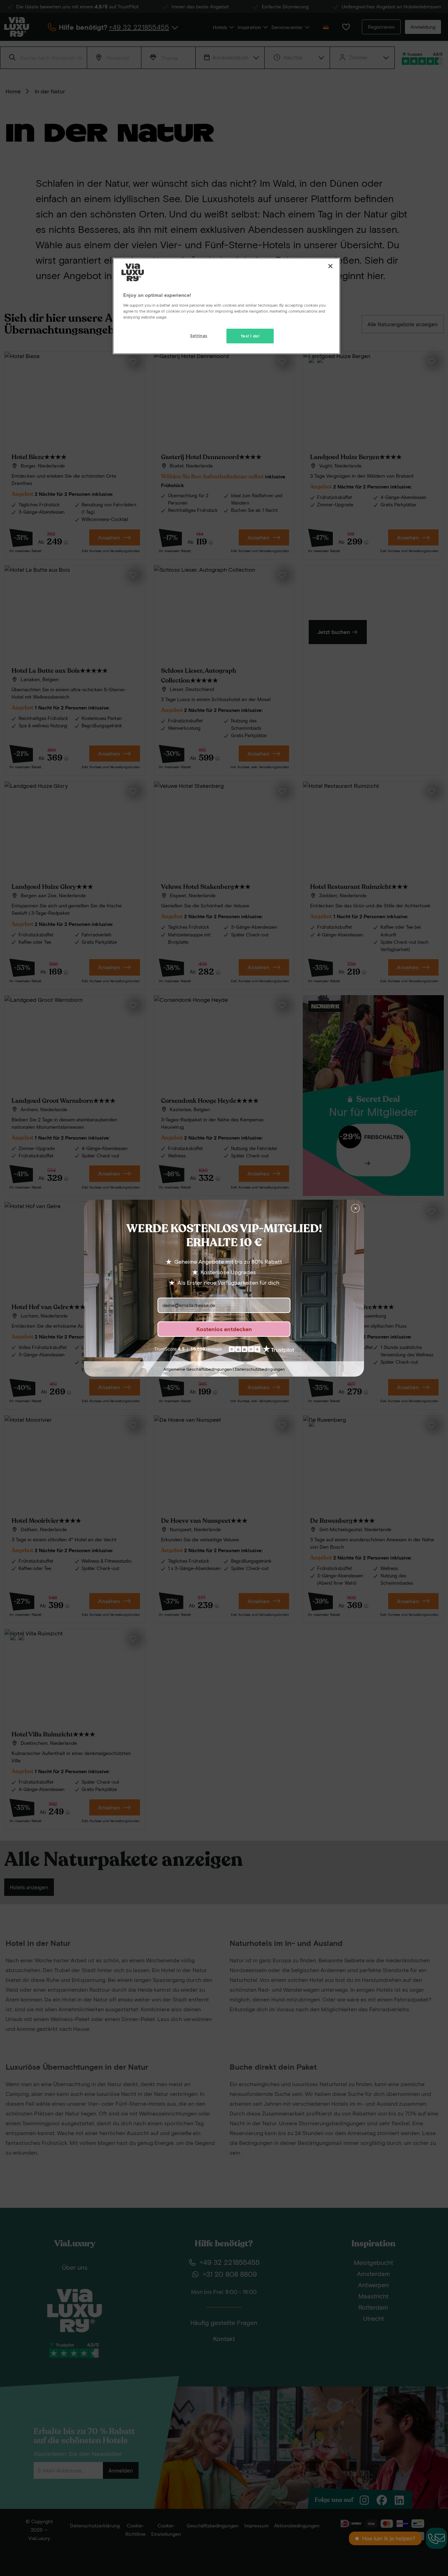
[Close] (330, 266)
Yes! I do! (250, 336)
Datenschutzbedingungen (260, 1369)
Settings (199, 336)
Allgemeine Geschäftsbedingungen (198, 1369)
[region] (226, 306)
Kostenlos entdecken (224, 1329)
